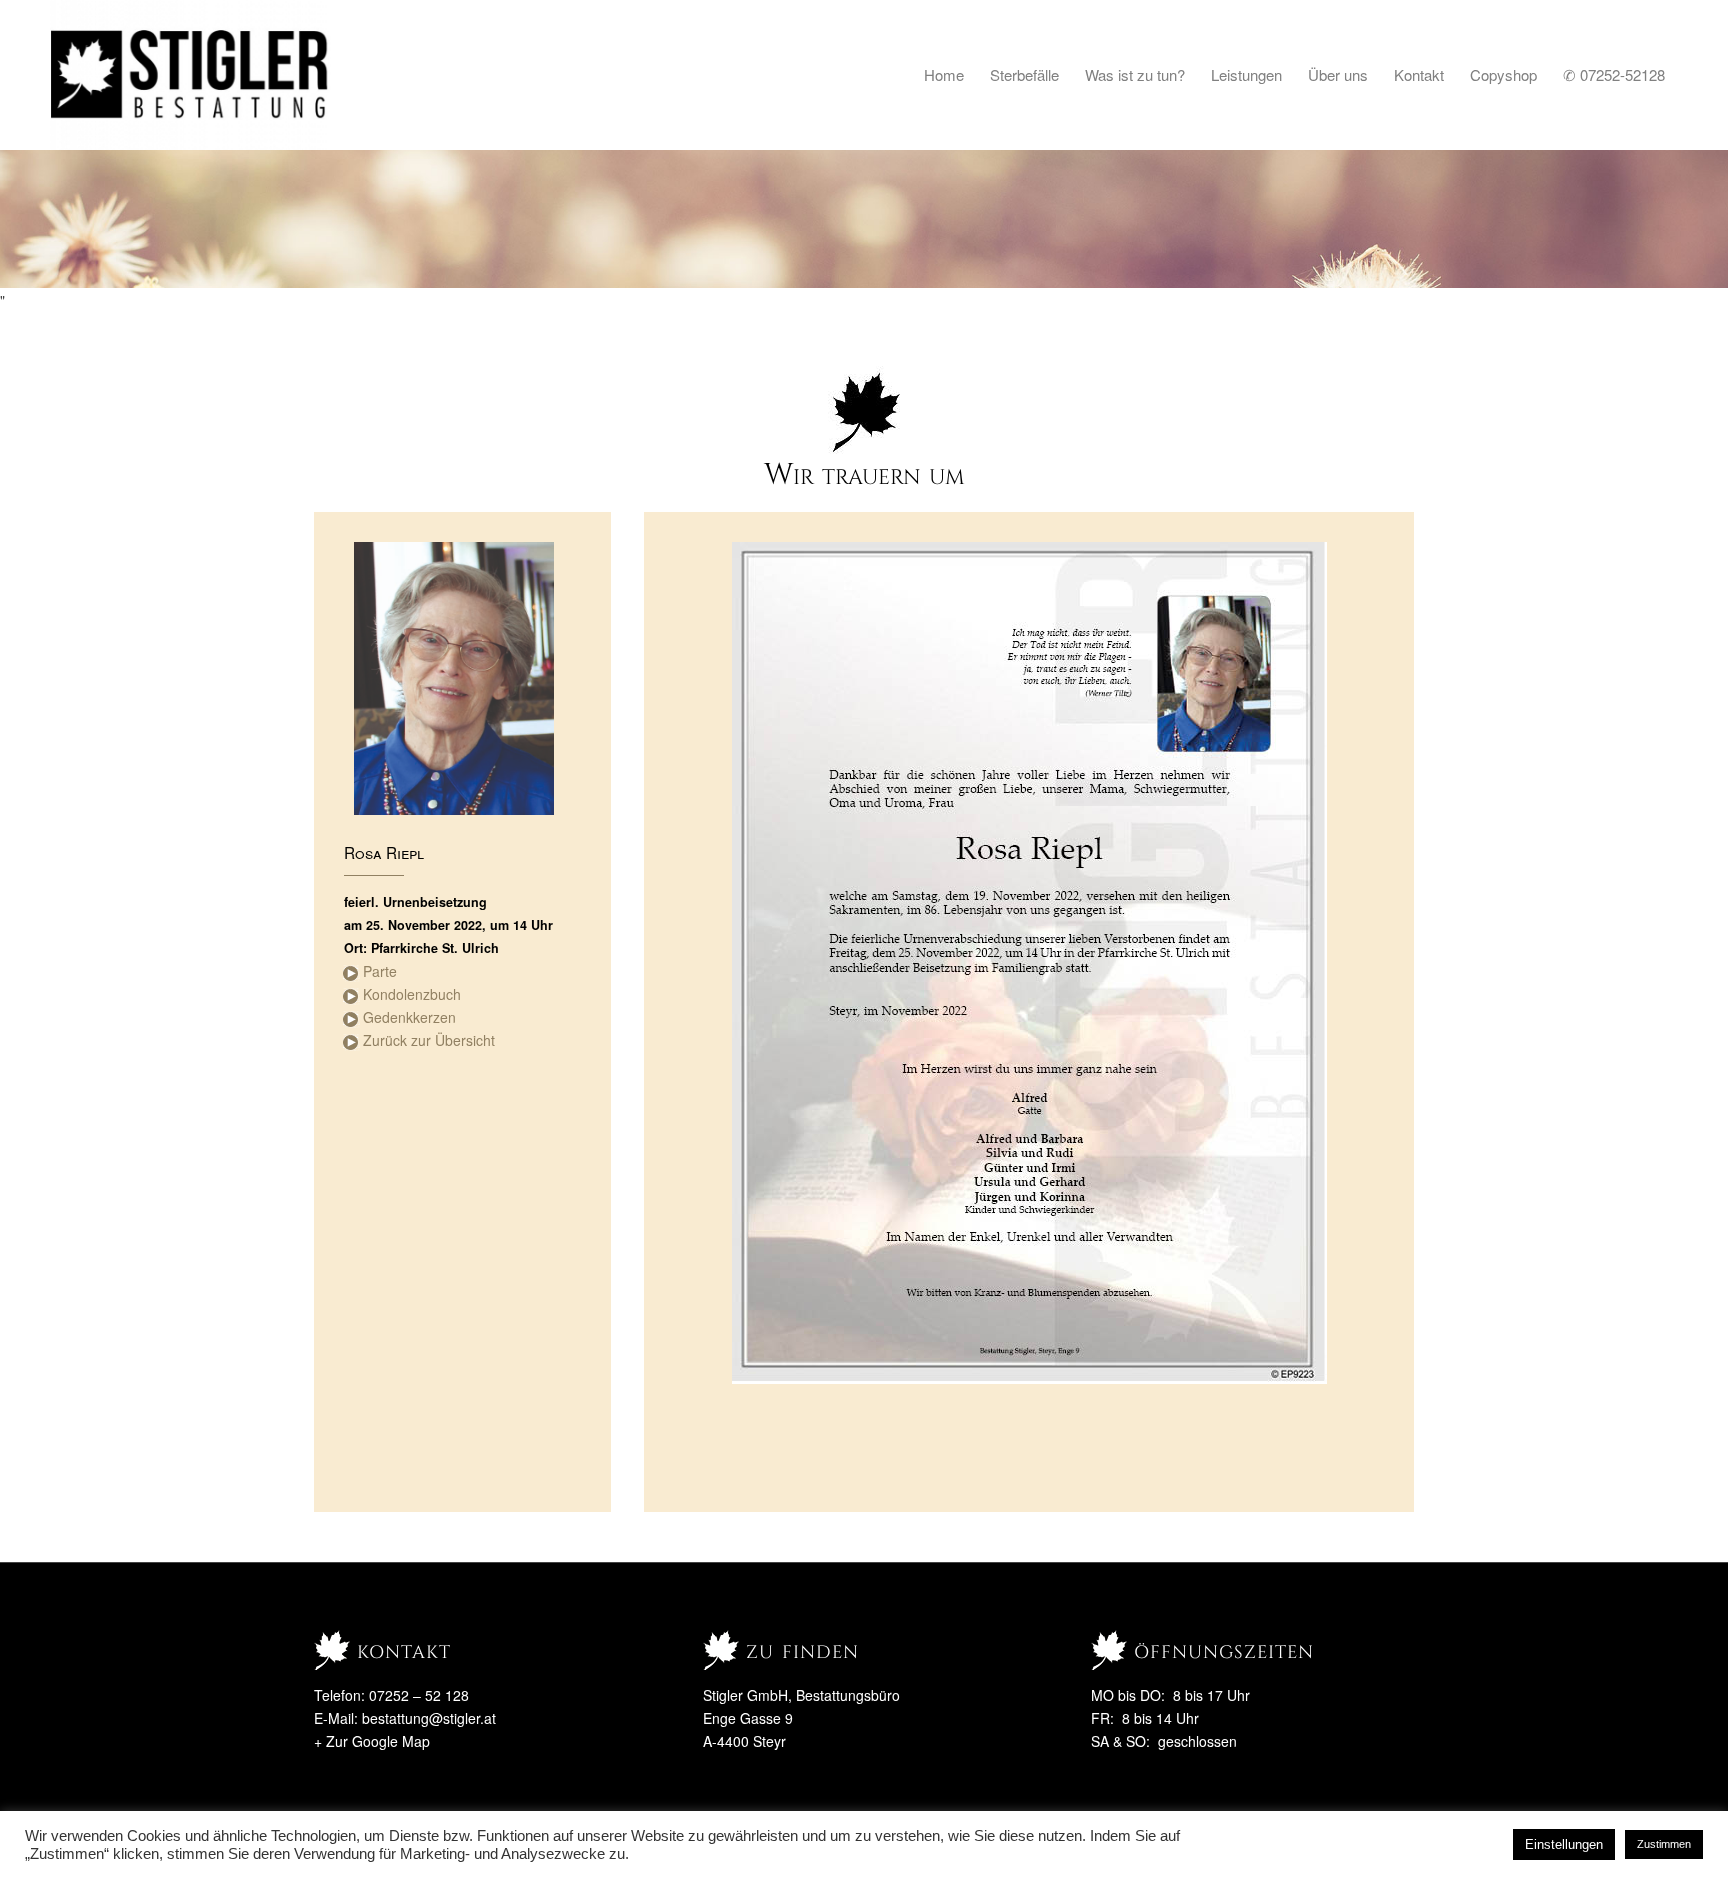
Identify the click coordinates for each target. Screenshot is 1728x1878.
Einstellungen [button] (1564, 1844)
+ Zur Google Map (372, 1741)
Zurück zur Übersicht (429, 1040)
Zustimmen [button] (1664, 1844)
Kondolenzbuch (412, 994)
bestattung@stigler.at (429, 1718)
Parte (380, 971)
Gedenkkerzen (409, 1017)
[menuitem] (944, 75)
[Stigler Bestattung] (190, 75)
